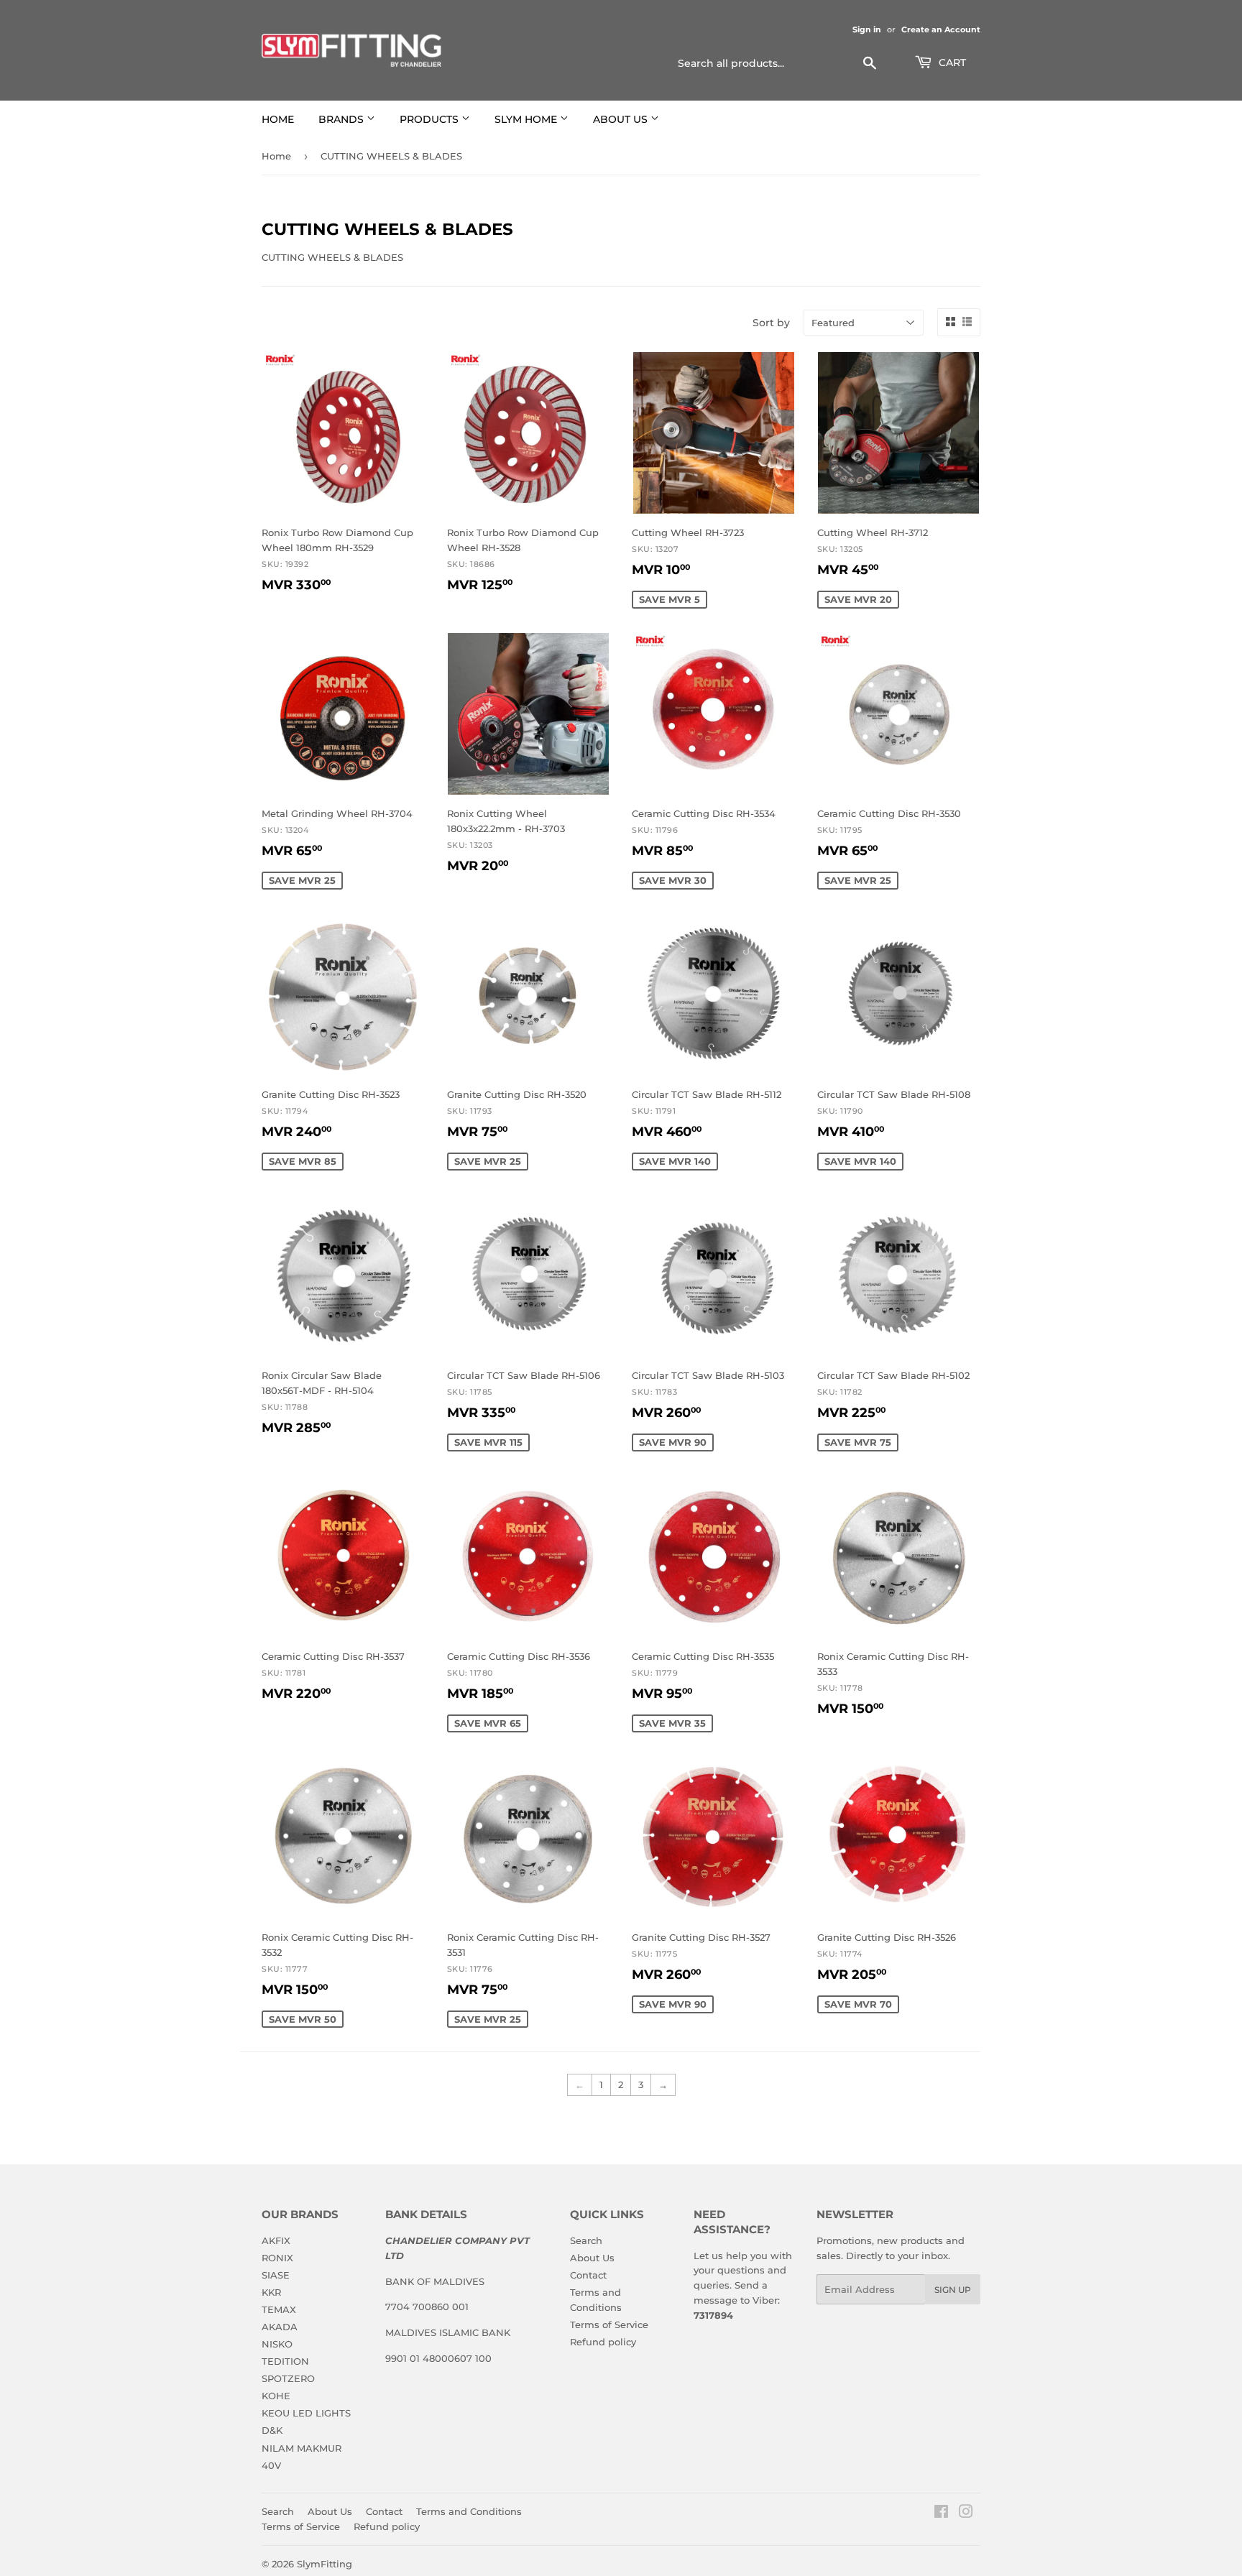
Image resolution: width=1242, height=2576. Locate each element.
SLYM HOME (527, 119)
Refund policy (603, 2342)
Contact (588, 2275)
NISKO (277, 2344)
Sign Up (953, 2290)
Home (276, 156)
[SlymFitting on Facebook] (941, 2513)
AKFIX (276, 2240)
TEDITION (285, 2361)
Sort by (771, 323)
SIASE (276, 2275)
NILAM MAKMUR (302, 2448)
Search (586, 2240)
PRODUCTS (431, 119)
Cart (951, 63)
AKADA (280, 2327)
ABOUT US (622, 119)
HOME (278, 119)
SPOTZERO (288, 2378)
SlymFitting (325, 2564)
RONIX (277, 2258)
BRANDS (342, 119)
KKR (271, 2292)
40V (271, 2465)
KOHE (276, 2396)
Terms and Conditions (469, 2511)
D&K (272, 2430)
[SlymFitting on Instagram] (966, 2513)
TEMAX (279, 2309)
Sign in (867, 29)
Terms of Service (609, 2325)
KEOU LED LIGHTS (306, 2413)
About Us (592, 2258)
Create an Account (941, 29)
